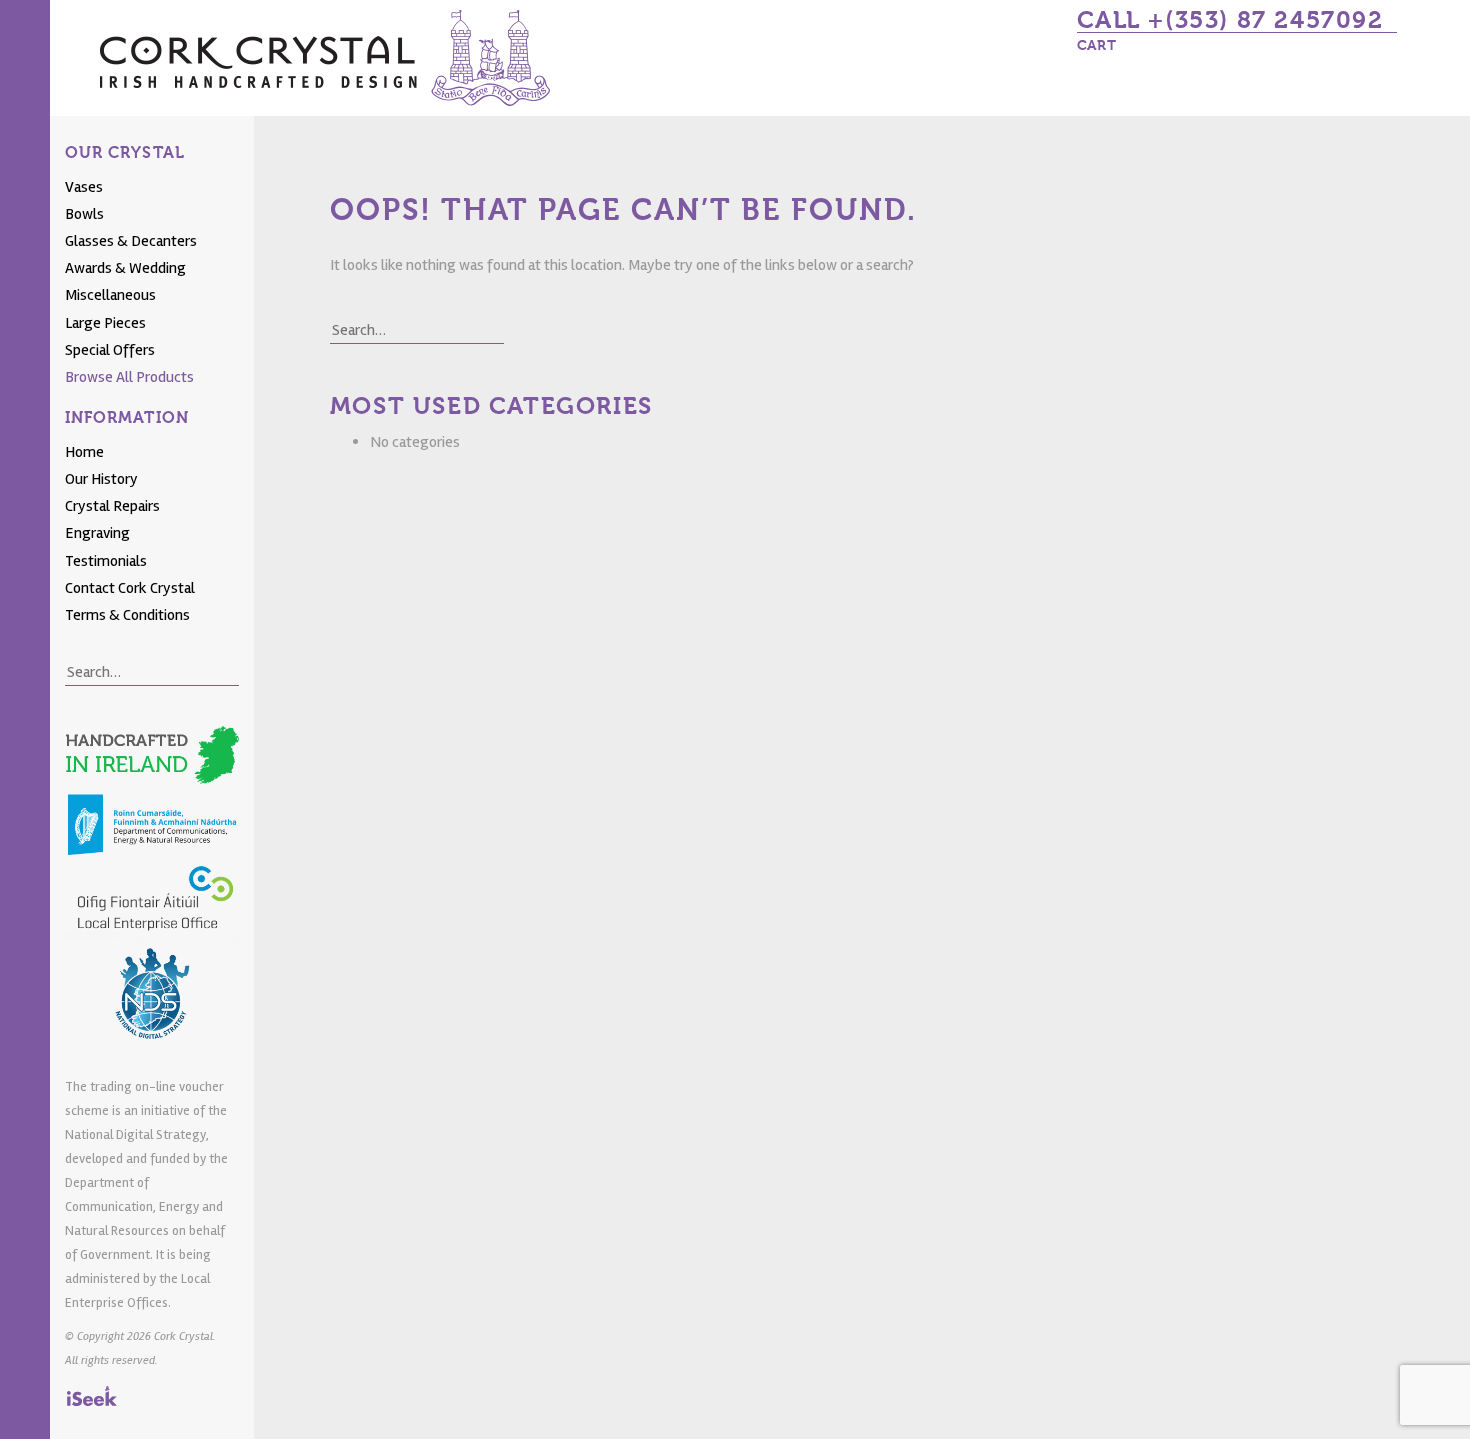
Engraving (97, 533)
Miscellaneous (110, 295)
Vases (84, 187)
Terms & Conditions (127, 615)
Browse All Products (129, 377)
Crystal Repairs (112, 506)
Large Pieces (105, 323)
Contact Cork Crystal (130, 588)
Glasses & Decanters (131, 241)
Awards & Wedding (125, 268)
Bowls (84, 214)
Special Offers (110, 350)
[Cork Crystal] (325, 57)
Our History (101, 479)
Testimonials (106, 561)
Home (84, 452)
